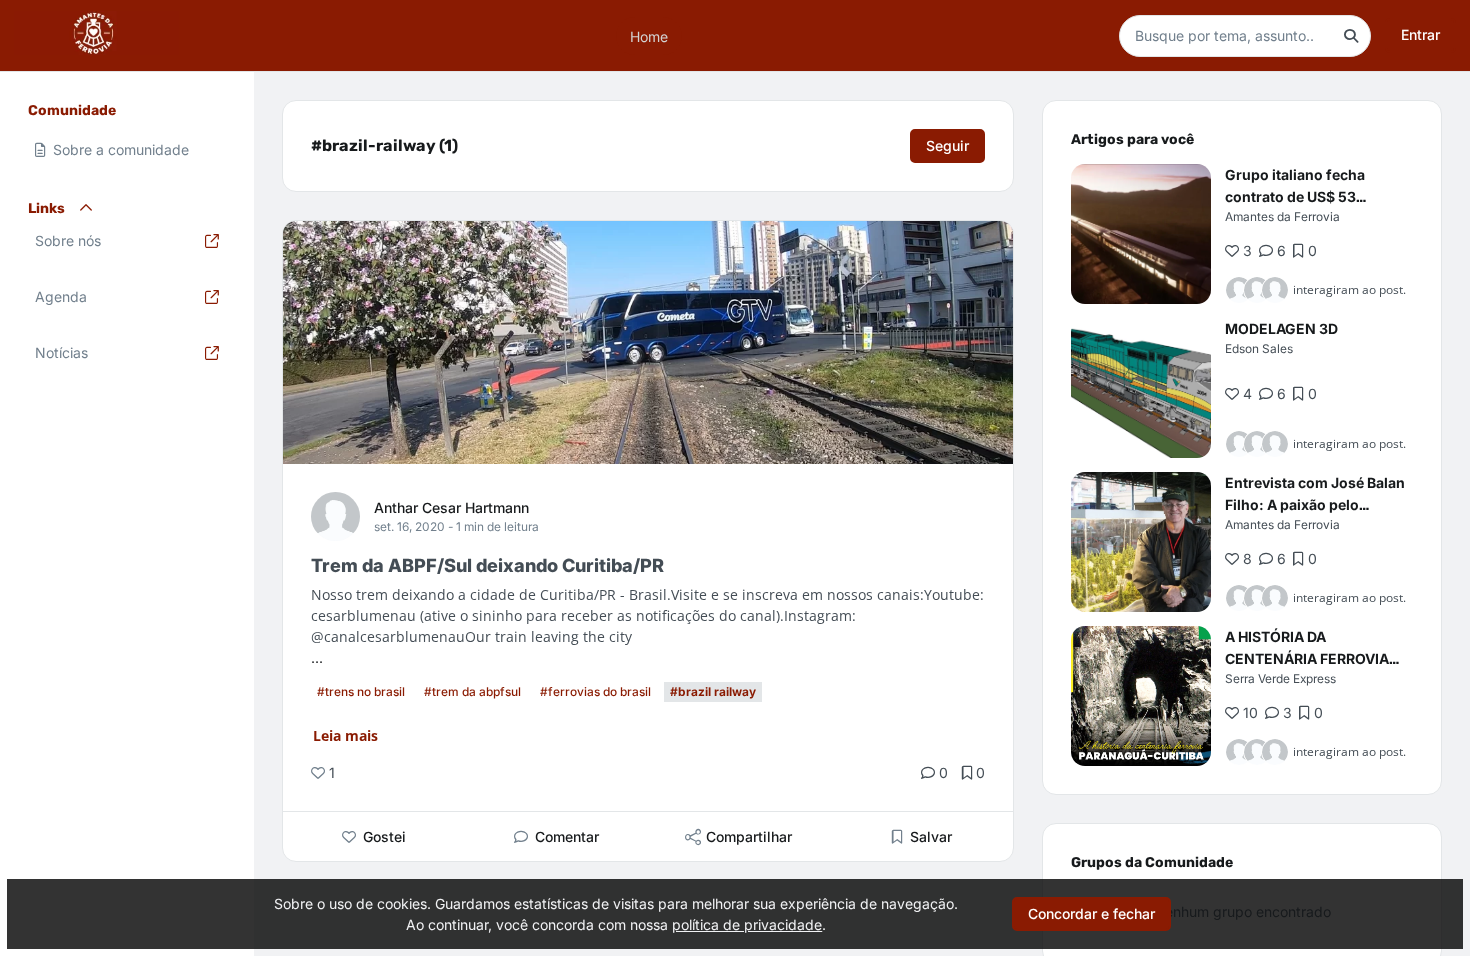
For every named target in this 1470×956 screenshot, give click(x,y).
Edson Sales (1259, 348)
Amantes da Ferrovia (1282, 216)
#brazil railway (713, 691)
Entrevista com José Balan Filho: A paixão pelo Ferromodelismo (1315, 504)
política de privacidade (747, 924)
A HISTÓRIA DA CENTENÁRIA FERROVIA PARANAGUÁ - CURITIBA (1308, 658)
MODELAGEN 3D (1281, 328)
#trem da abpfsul (472, 691)
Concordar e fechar (1091, 913)
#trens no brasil (361, 691)
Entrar (1420, 34)
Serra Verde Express (1280, 678)
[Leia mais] (1141, 234)
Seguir (947, 145)
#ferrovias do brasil (595, 691)
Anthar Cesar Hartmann (451, 507)
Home (649, 35)
